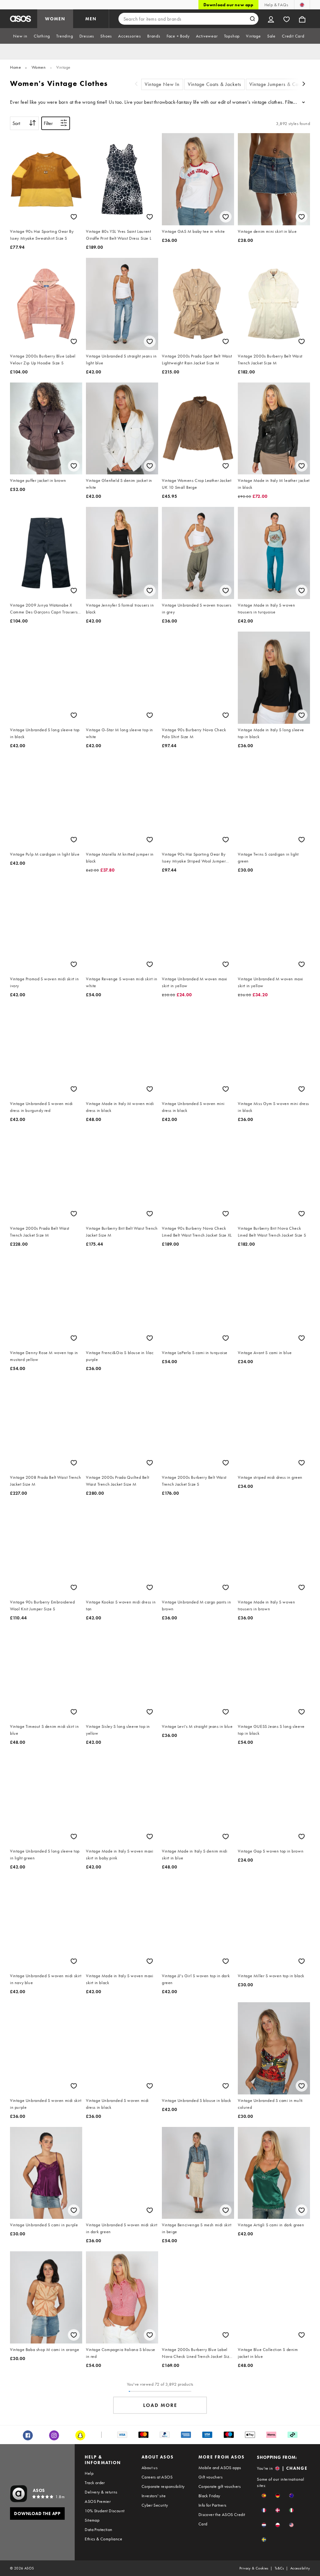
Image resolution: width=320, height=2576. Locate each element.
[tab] (20, 36)
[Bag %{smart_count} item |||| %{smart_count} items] (302, 19)
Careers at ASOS (157, 2477)
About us (150, 2468)
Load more (160, 2405)
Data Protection (98, 2529)
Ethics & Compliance (103, 2539)
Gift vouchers (210, 2477)
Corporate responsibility (163, 2486)
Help (89, 2473)
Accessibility (300, 2568)
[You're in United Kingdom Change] (302, 5)
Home (15, 67)
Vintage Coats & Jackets (215, 84)
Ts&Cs (279, 2568)
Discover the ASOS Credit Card (222, 2519)
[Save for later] (74, 217)
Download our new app (228, 5)
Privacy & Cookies (254, 2568)
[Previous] (136, 85)
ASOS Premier (98, 2501)
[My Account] (271, 19)
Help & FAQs (276, 5)
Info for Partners (212, 2505)
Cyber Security (155, 2505)
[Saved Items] (287, 19)
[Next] (304, 85)
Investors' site (154, 2496)
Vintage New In (162, 84)
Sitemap (92, 2520)
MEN (91, 19)
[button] (264, 2496)
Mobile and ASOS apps (220, 2468)
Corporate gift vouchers (220, 2486)
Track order (95, 2483)
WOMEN (55, 19)
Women (39, 67)
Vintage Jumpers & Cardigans (282, 84)
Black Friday (209, 2496)
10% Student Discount (105, 2511)
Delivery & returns (101, 2492)
